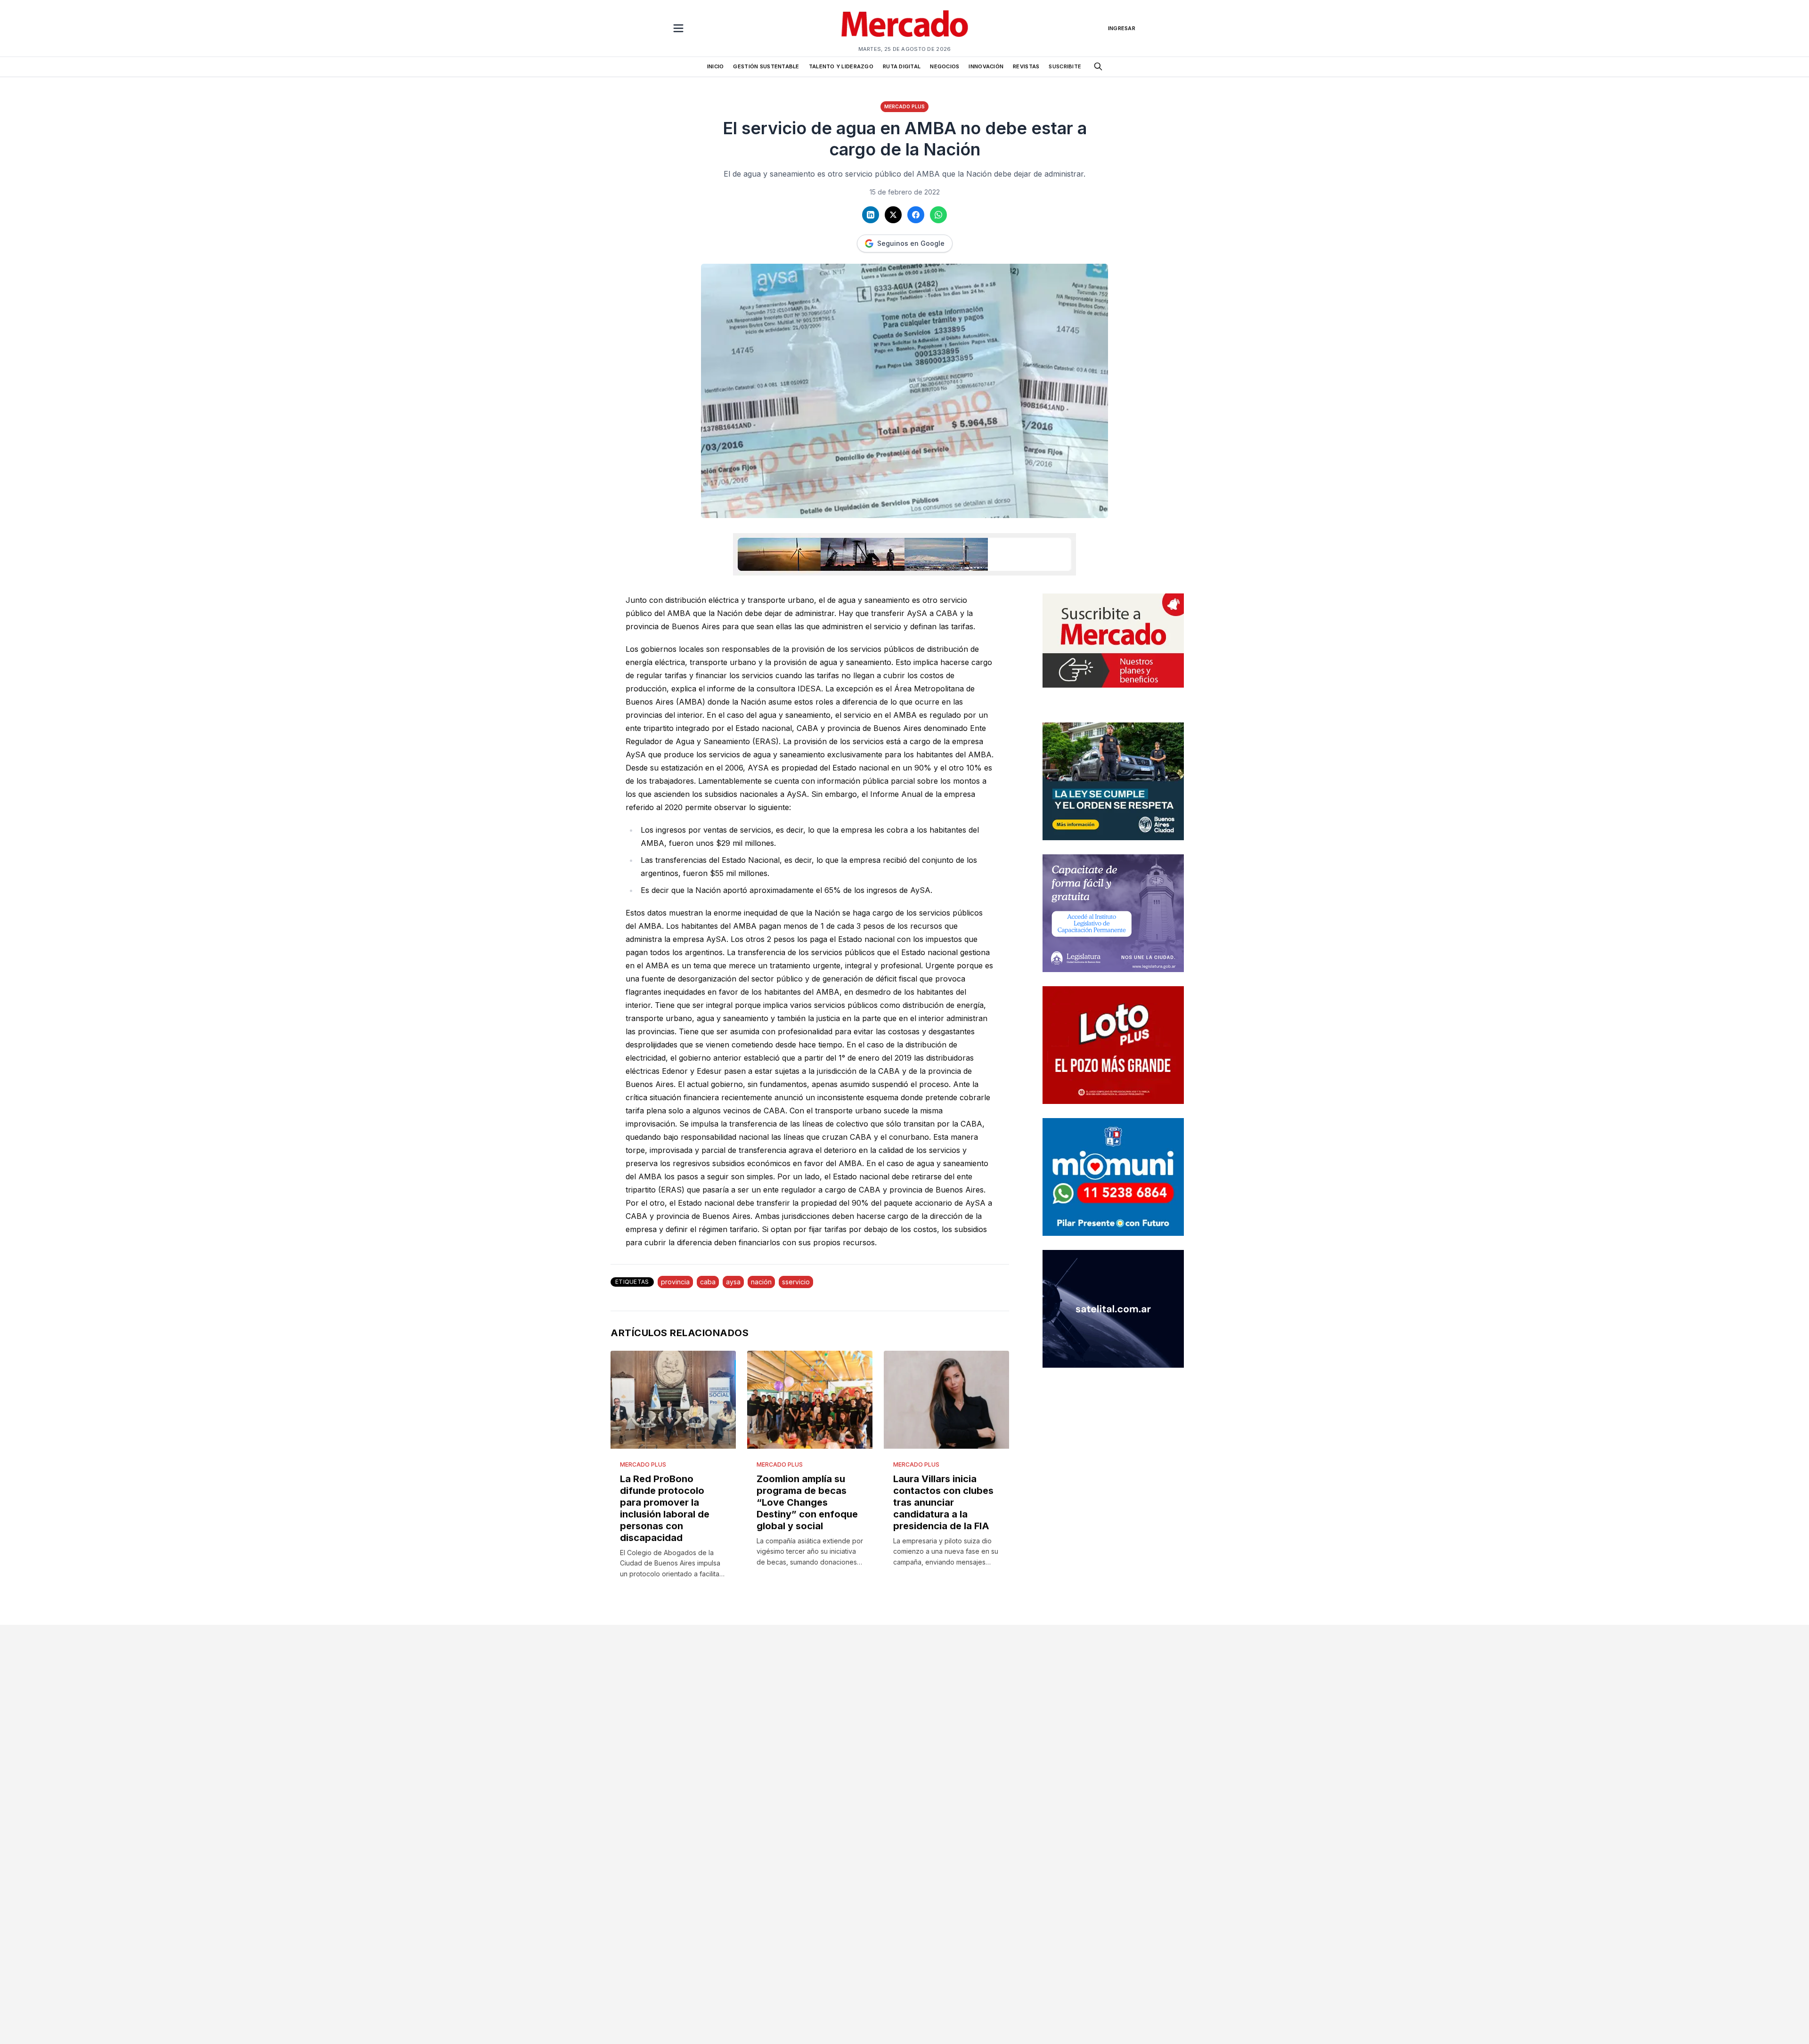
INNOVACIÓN (986, 66)
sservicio (796, 1282)
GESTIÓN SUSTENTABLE (766, 66)
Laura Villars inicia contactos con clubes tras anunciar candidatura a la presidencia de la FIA (943, 1502)
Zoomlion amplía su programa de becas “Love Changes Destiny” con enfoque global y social (807, 1502)
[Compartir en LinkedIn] (871, 215)
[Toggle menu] (678, 28)
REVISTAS (1026, 66)
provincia (675, 1282)
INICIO (716, 66)
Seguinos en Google (911, 243)
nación (761, 1282)
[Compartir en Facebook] (916, 215)
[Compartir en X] (893, 215)
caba (708, 1282)
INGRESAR (1122, 28)
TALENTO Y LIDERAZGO (841, 66)
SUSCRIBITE (1065, 66)
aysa (733, 1282)
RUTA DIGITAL (902, 66)
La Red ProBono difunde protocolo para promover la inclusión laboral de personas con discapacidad (665, 1508)
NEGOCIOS (945, 66)
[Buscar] (1098, 66)
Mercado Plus (904, 106)
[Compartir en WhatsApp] (938, 215)
